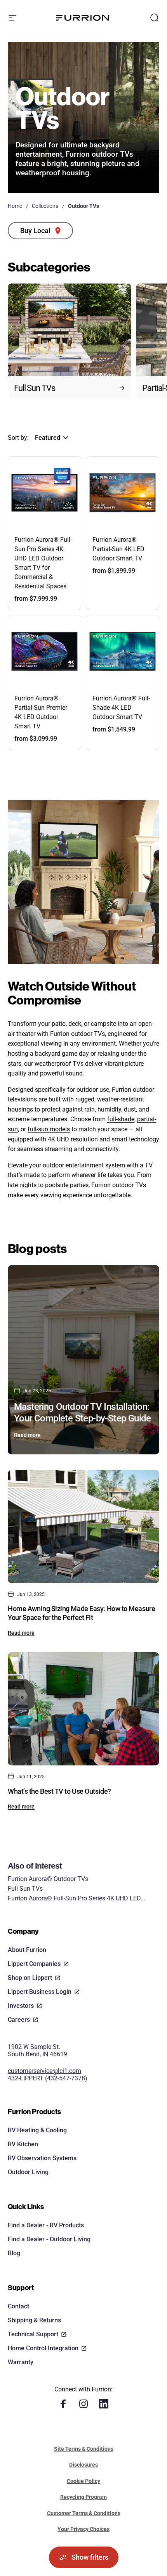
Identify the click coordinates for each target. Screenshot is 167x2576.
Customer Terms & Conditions (84, 2513)
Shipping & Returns (34, 2320)
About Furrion (27, 1950)
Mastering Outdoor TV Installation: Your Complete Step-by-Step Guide (83, 1412)
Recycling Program (83, 2497)
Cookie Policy (83, 2481)
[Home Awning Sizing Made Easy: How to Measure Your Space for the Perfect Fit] (83, 1527)
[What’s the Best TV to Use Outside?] (83, 1709)
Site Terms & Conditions (84, 2449)
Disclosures (83, 2465)
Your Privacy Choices (83, 2529)
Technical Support (33, 2334)
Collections (45, 206)
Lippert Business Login (40, 1992)
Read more (27, 1435)
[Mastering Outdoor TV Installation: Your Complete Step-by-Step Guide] (83, 1360)
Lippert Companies (34, 1964)
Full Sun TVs (25, 1889)
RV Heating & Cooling (37, 2130)
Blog (14, 2253)
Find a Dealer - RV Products (46, 2225)
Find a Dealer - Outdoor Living (49, 2239)
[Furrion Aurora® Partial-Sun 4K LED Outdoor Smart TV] (123, 493)
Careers (19, 2020)
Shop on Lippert (30, 1978)
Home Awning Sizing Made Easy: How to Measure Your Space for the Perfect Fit (81, 1613)
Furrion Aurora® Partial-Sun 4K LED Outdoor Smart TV (118, 549)
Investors (21, 2006)
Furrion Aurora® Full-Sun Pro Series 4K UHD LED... (77, 1898)
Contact (18, 2306)
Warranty (21, 2362)
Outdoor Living (28, 2172)
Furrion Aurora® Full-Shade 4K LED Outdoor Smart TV (121, 708)
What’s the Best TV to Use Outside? (59, 1791)
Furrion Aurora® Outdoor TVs (48, 1879)
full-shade (121, 1119)
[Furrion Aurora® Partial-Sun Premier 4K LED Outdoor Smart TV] (44, 651)
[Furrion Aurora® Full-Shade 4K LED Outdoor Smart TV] (123, 651)
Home (15, 206)
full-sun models (49, 1129)
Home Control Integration (43, 2348)
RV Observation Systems (42, 2158)
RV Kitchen (23, 2144)
